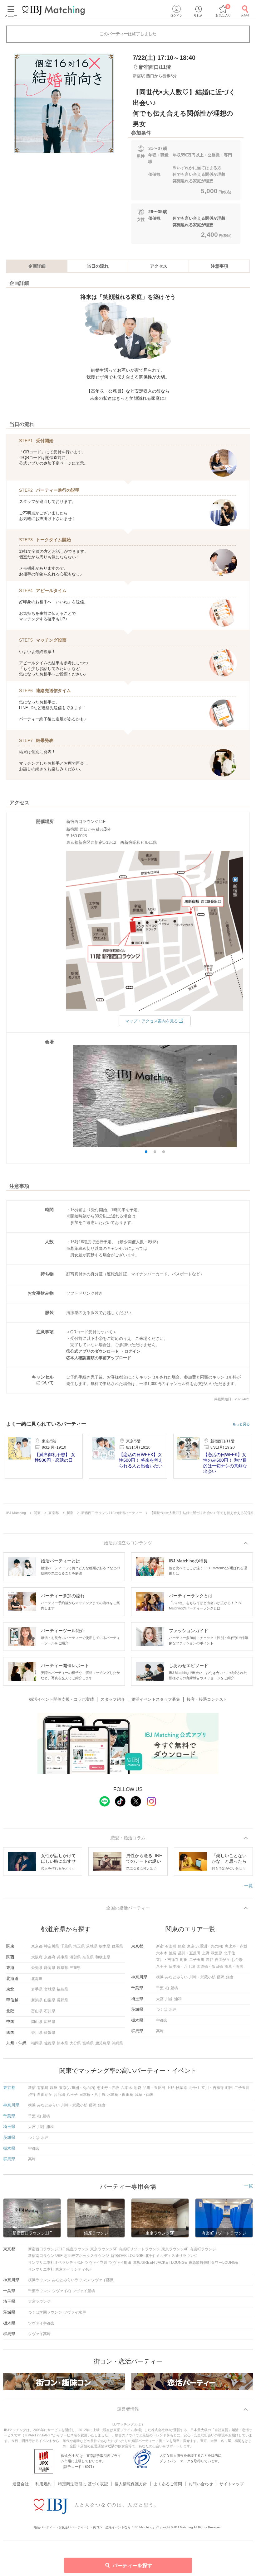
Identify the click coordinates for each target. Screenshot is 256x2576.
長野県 (62, 2000)
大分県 (75, 2043)
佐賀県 (50, 2043)
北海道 (37, 1979)
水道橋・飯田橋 (210, 1967)
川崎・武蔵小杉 (202, 1977)
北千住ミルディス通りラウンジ (171, 2256)
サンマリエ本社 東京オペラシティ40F (60, 2269)
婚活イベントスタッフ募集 (156, 1699)
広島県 (50, 2022)
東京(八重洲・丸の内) (205, 1946)
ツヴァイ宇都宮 (41, 2323)
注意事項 (219, 266)
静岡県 (50, 1968)
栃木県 (105, 1946)
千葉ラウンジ (39, 2291)
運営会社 (21, 2484)
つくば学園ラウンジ (45, 2312)
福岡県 (37, 2043)
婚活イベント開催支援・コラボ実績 (62, 1699)
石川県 (50, 2011)
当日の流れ (98, 266)
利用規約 (43, 2484)
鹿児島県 (103, 2043)
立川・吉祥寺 (167, 1960)
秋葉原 (217, 1953)
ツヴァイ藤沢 (102, 2280)
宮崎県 (88, 2043)
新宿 (160, 1946)
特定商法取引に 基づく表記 (83, 2484)
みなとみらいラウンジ (71, 2280)
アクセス (159, 266)
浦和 (178, 1999)
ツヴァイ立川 (96, 2263)
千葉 (160, 1988)
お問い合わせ (201, 2484)
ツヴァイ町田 (120, 2263)
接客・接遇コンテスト (207, 1699)
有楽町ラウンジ (203, 2249)
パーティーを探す (132, 2566)
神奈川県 (52, 1946)
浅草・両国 (234, 1967)
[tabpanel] (64, 103)
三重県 (75, 1968)
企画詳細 (37, 266)
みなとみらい (176, 1977)
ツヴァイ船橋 (84, 2291)
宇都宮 (162, 2020)
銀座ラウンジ (77, 2249)
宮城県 (50, 1989)
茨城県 (92, 1946)
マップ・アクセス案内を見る (152, 1021)
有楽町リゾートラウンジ (139, 2249)
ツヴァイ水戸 (75, 2312)
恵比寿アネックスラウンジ (86, 2256)
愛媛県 (50, 2033)
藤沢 (221, 1977)
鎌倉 (230, 1977)
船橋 (174, 1988)
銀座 (182, 1946)
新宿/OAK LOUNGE (127, 2256)
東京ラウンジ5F (104, 2249)
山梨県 (50, 2000)
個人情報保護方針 (131, 2484)
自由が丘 (222, 1960)
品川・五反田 (189, 1953)
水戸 (173, 2010)
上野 (206, 1953)
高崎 (160, 2031)
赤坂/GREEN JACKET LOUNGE (160, 2263)
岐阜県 (62, 1968)
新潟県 (37, 2000)
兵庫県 (62, 1957)
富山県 (37, 2011)
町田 (184, 1960)
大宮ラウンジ (39, 2301)
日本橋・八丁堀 (182, 1967)
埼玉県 (79, 1946)
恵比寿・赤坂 (236, 1946)
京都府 (50, 1957)
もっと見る (241, 1424)
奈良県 (88, 1957)
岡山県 (37, 2022)
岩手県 (37, 1989)
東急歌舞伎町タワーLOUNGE (213, 2263)
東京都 (37, 1946)
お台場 (237, 1960)
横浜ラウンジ (39, 2280)
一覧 (249, 1885)
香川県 (37, 2033)
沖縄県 (117, 2043)
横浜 (160, 1977)
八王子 (162, 1967)
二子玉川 (197, 1960)
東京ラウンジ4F (175, 2249)
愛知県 (37, 1968)
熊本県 (62, 2043)
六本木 (162, 1953)
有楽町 (171, 1946)
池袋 (173, 1953)
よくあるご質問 (168, 2484)
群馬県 (117, 1946)
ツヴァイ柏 (62, 2291)
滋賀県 (75, 1957)
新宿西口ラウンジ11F (46, 2249)
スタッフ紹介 (113, 1699)
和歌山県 (103, 1957)
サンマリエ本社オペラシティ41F (56, 2263)
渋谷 (209, 1960)
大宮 (160, 1999)
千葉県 (66, 1946)
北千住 (229, 1953)
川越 (169, 1999)
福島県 (62, 1989)
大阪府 (37, 1957)
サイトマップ (232, 2484)
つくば (162, 2010)
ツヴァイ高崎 (39, 2334)
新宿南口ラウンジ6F (45, 2256)
